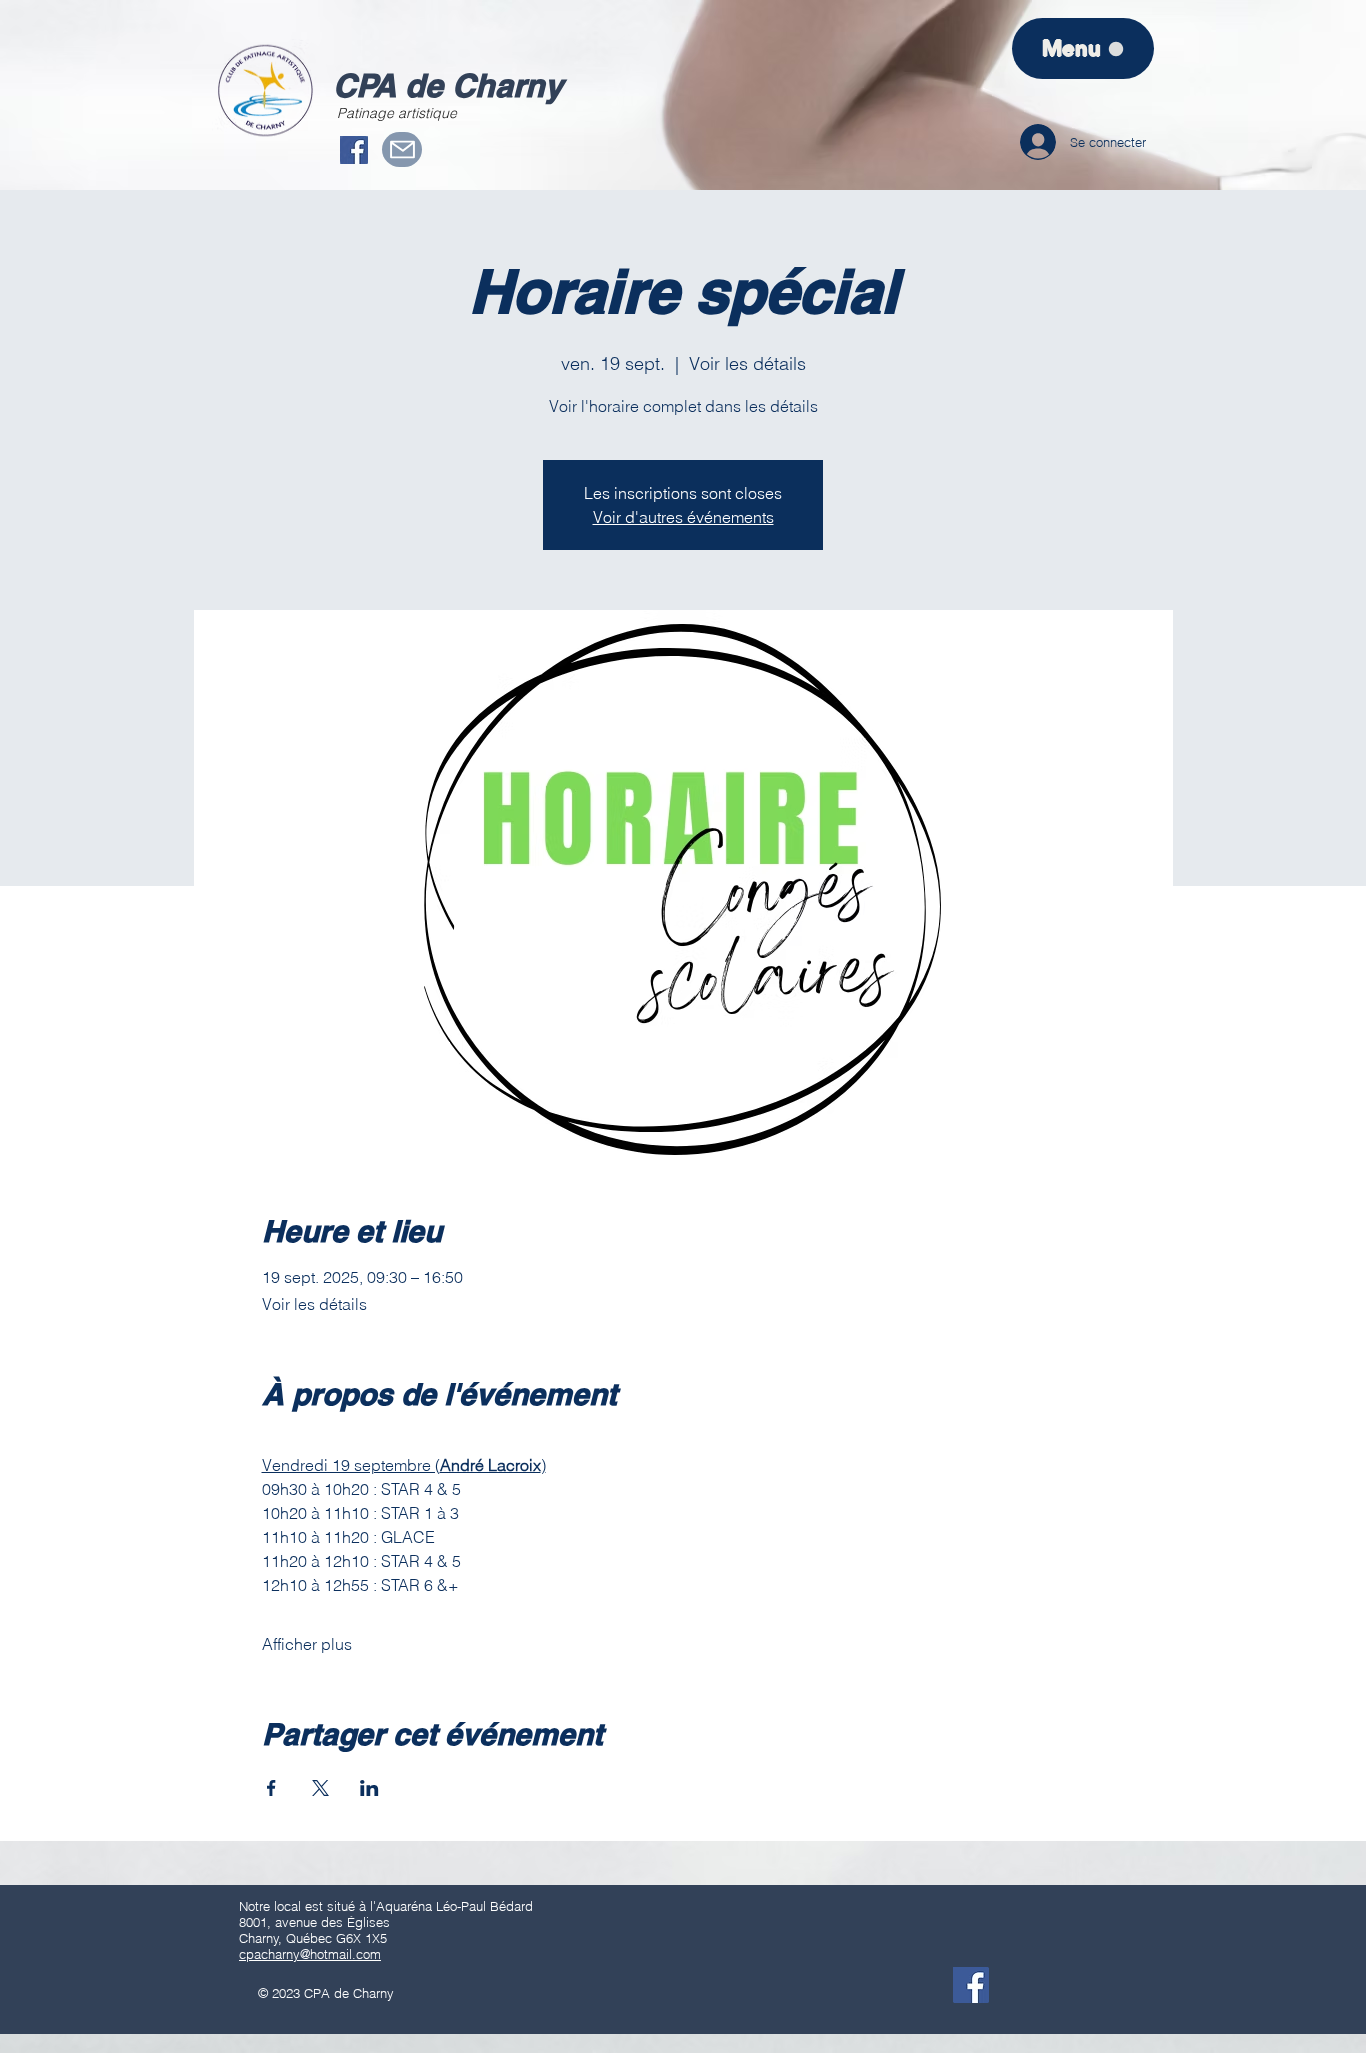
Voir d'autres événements (683, 517)
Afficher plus (307, 1644)
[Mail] (402, 149)
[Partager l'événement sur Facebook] (271, 1788)
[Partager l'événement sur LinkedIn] (369, 1788)
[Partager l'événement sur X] (320, 1788)
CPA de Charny (448, 85)
